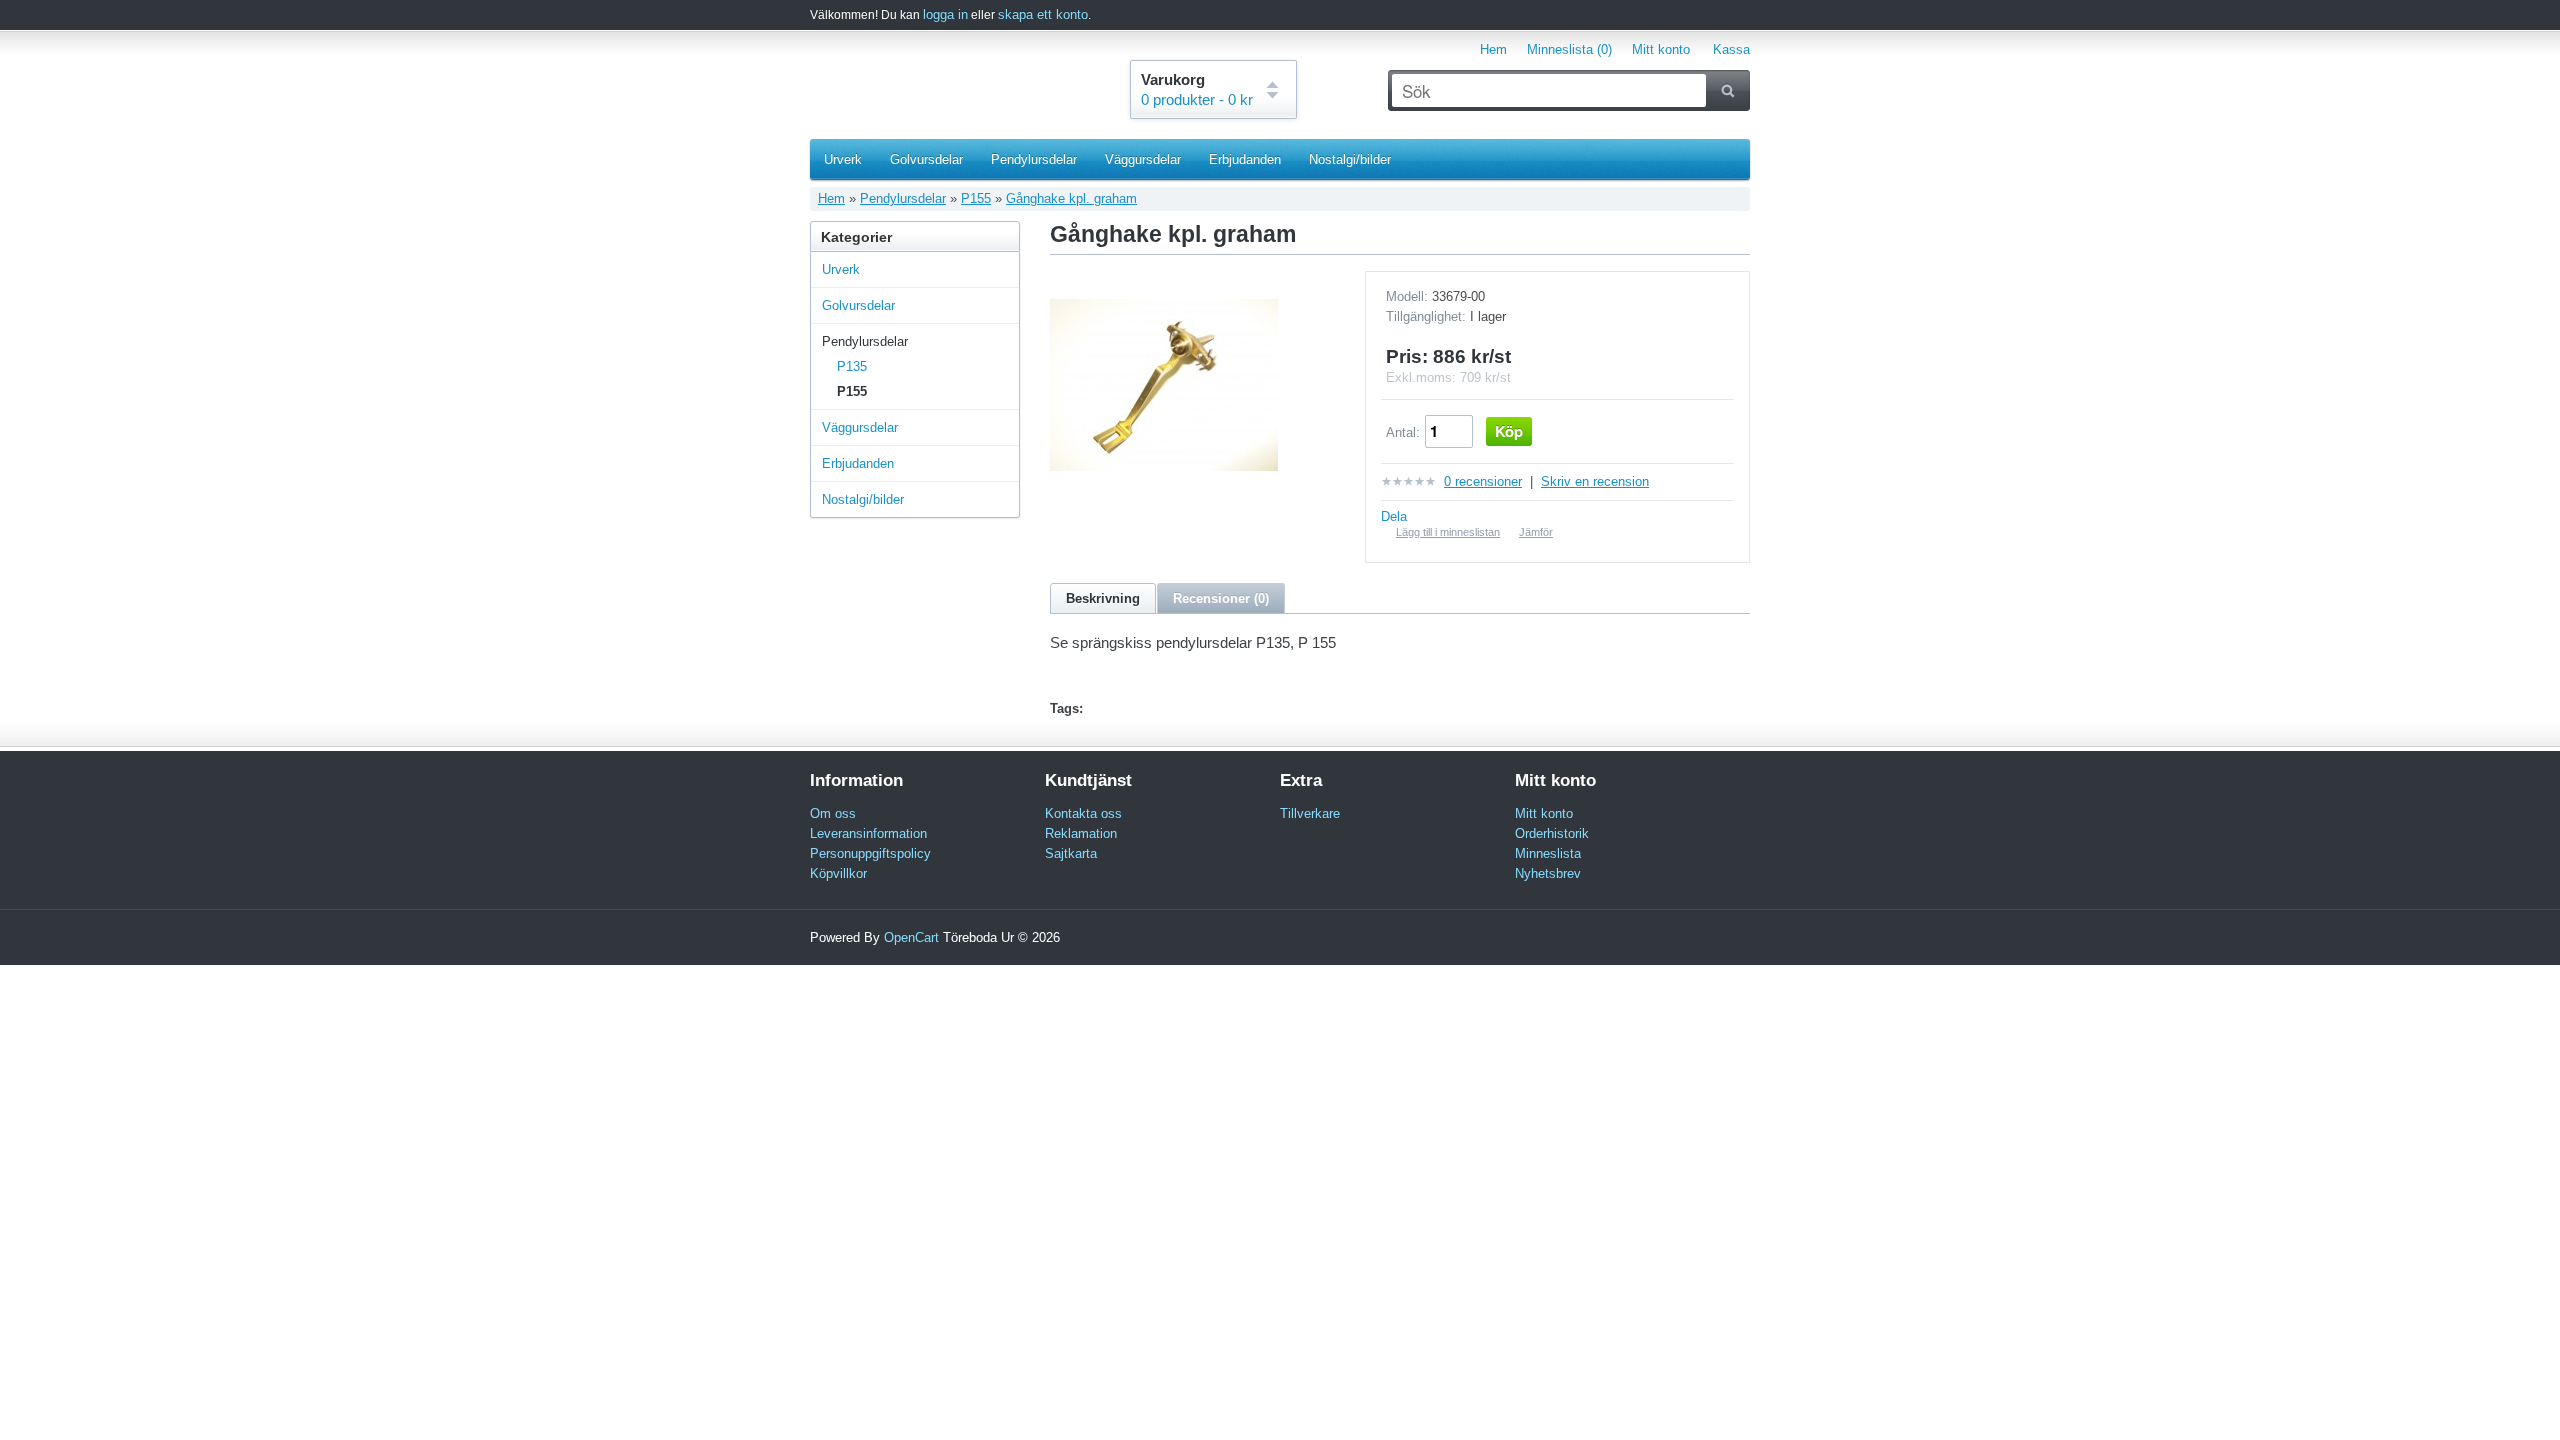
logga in (945, 14)
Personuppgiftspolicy (870, 853)
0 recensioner (1483, 481)
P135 (852, 366)
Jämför (1536, 532)
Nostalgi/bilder (1350, 159)
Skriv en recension (1595, 481)
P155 (976, 198)
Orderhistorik (1552, 833)
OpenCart (911, 937)
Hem (1493, 49)
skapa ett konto (1043, 14)
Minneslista (1548, 853)
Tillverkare (1310, 813)
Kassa (1731, 49)
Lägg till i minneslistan (1448, 532)
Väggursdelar (1143, 159)
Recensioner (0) (1221, 598)
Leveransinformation (868, 833)
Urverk (843, 159)
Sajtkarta (1071, 853)
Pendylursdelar (1034, 159)
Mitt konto (1661, 49)
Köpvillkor (838, 873)
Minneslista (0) (1569, 49)
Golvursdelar (926, 159)
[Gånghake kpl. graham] (1164, 494)
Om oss (833, 813)
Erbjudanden (1245, 159)
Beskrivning (1103, 598)
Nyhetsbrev (1548, 873)
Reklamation (1081, 833)
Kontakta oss (1083, 813)
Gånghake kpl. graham (1071, 198)
